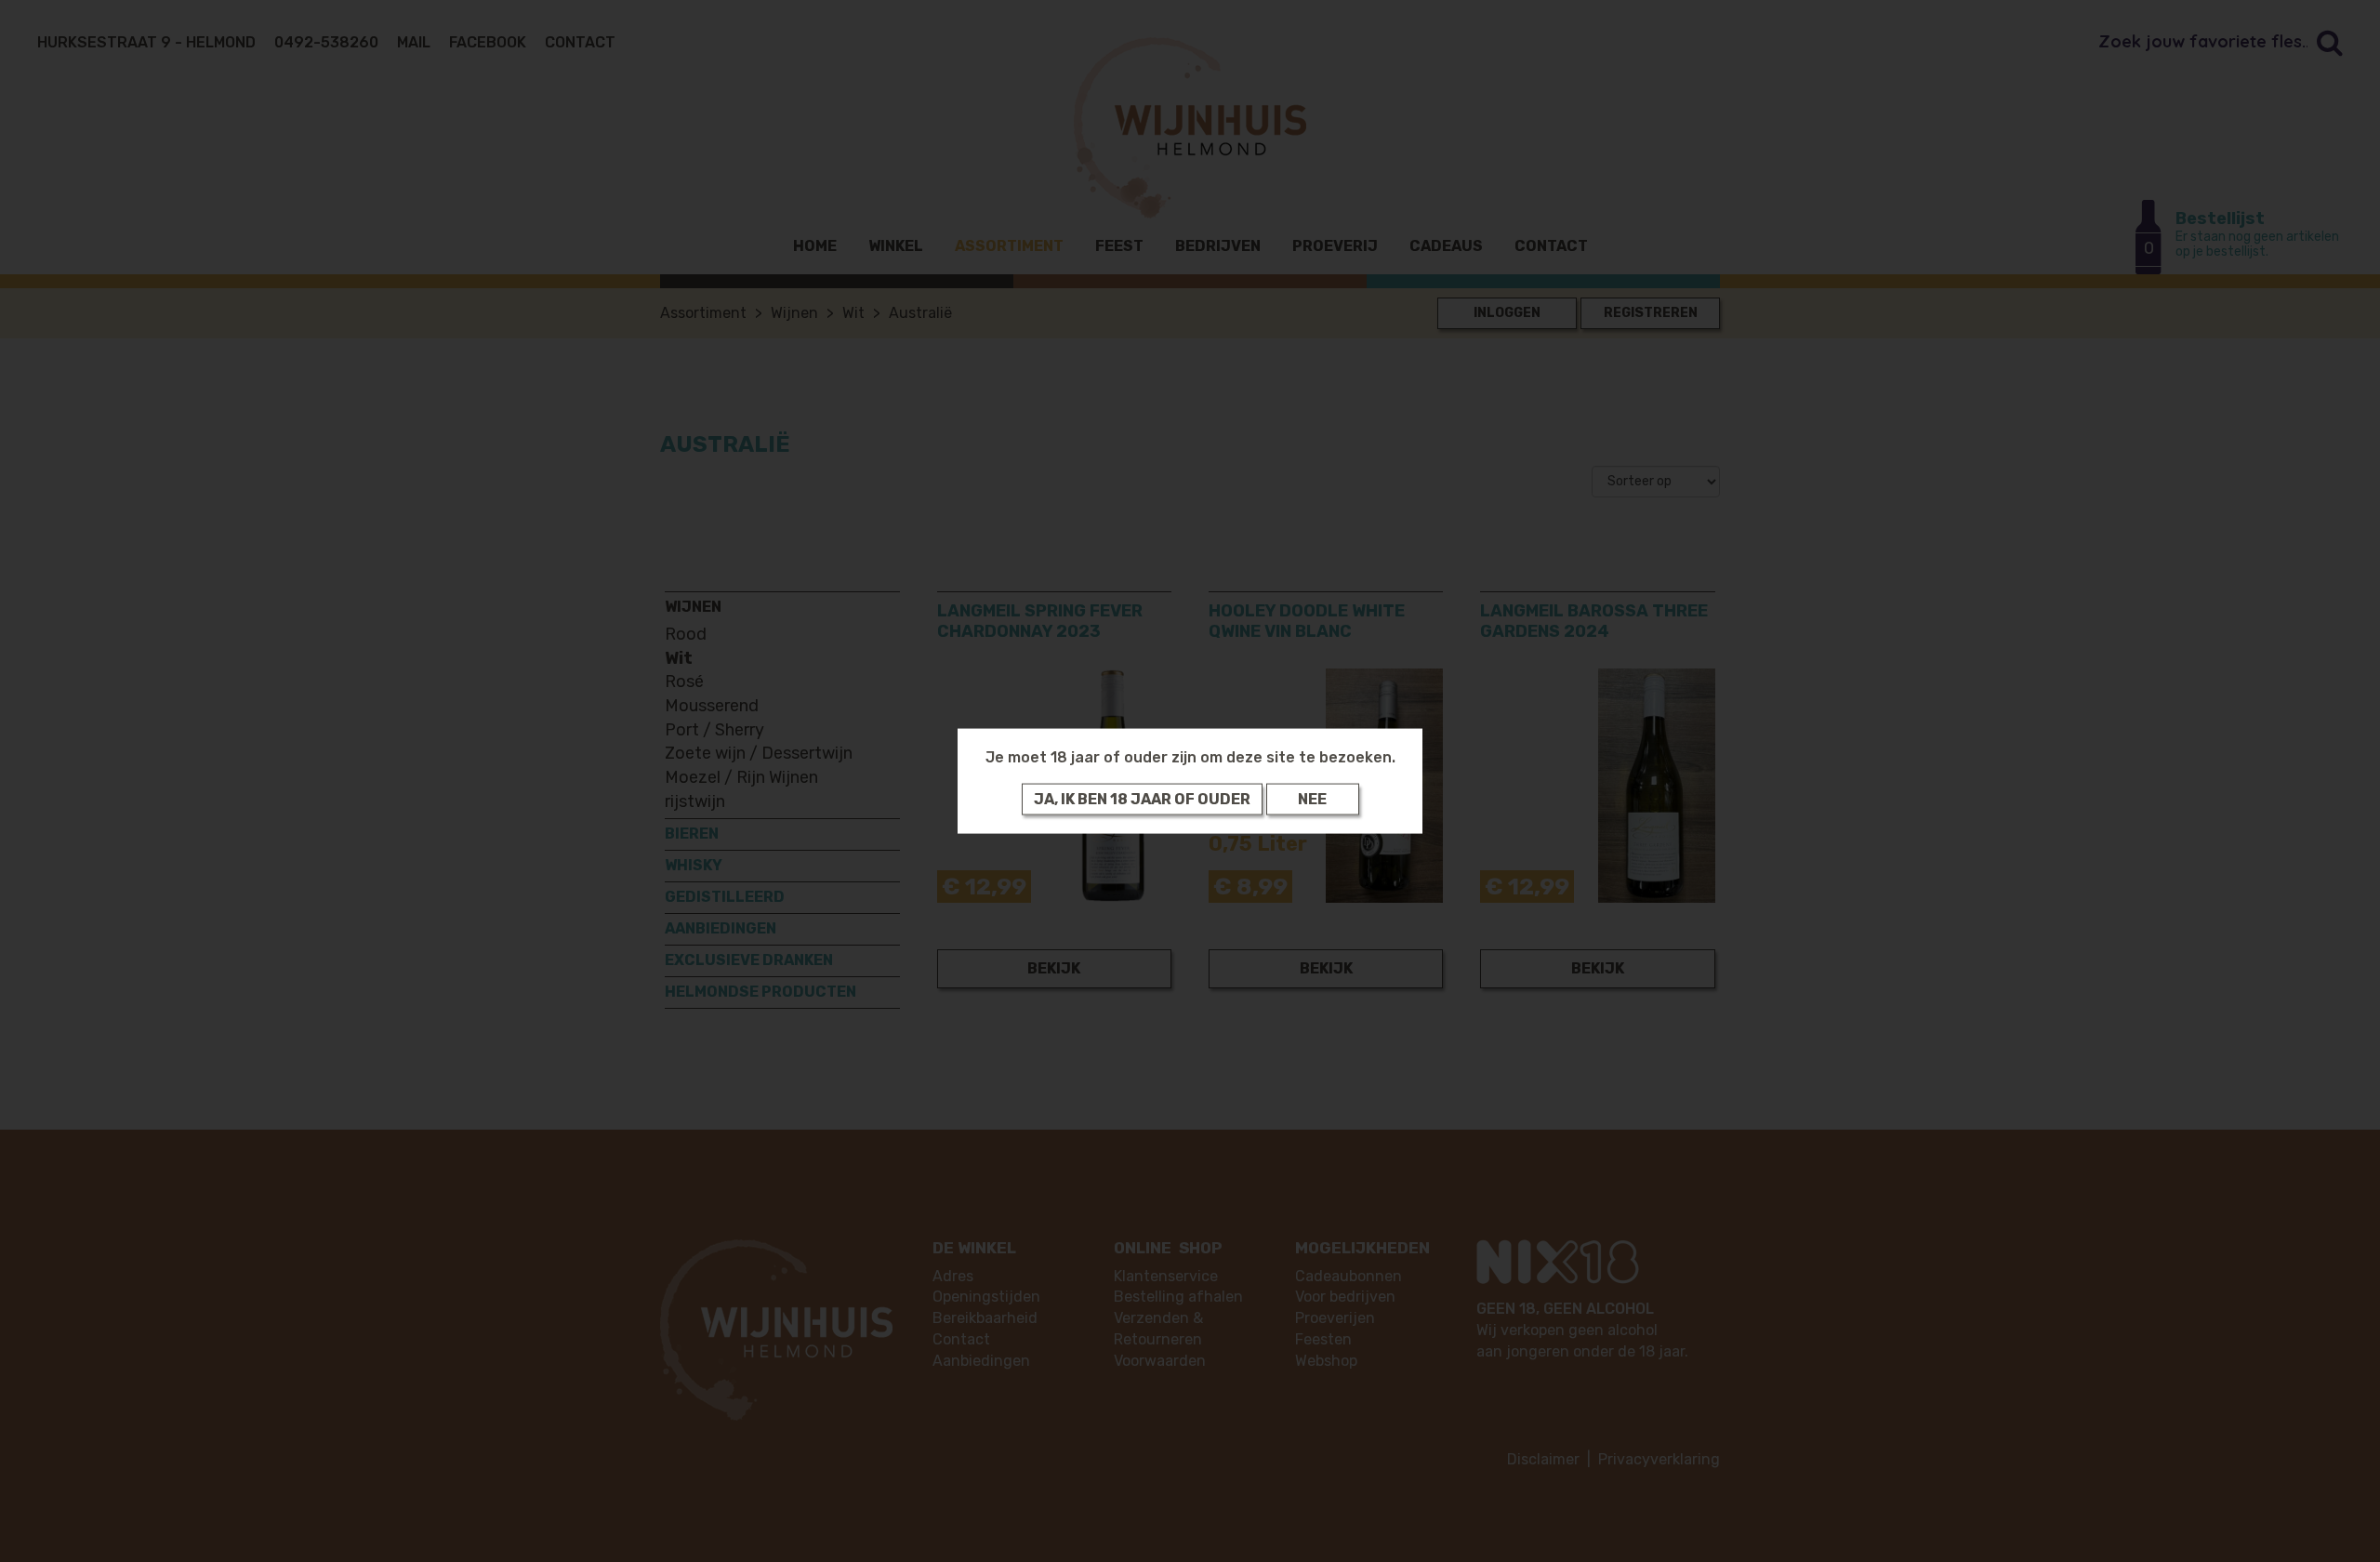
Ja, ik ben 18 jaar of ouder (1142, 798)
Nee (1312, 798)
